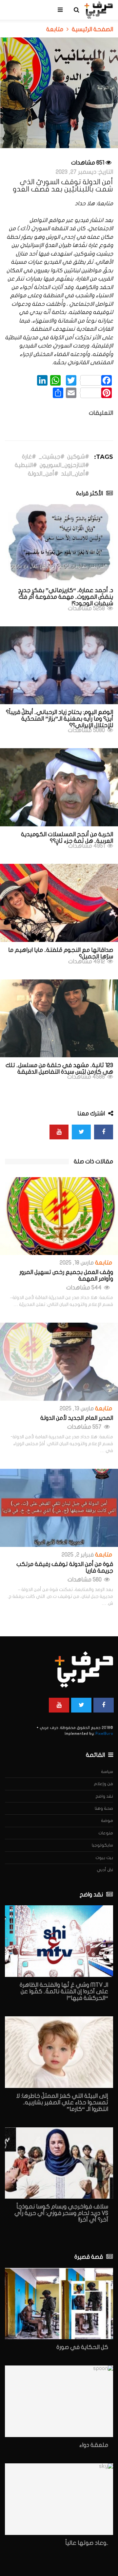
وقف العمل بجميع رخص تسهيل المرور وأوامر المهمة (66, 1276)
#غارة (29, 457)
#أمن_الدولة (43, 474)
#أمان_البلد (75, 474)
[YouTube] (59, 1132)
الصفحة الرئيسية (92, 30)
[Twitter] (81, 1132)
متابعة (104, 1263)
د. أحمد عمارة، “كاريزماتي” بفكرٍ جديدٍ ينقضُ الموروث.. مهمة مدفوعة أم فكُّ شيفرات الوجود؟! (66, 597)
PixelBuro (104, 1734)
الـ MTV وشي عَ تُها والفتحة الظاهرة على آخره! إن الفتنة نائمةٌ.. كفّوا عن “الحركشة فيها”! (64, 1992)
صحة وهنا (104, 1808)
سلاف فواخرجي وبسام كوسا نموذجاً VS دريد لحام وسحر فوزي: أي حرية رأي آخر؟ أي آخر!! (61, 2213)
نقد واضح (104, 1796)
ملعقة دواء (94, 2445)
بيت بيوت (104, 1858)
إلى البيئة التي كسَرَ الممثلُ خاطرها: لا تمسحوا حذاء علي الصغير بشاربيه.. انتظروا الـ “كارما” (62, 2103)
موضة (107, 1821)
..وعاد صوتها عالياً (87, 2543)
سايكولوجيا (102, 1845)
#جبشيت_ (52, 457)
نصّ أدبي (105, 1870)
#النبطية (26, 465)
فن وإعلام (103, 1784)
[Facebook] (104, 1132)
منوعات (106, 1833)
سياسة (107, 1772)
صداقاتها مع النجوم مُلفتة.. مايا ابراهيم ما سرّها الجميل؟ (61, 953)
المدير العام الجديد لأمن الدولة (77, 1418)
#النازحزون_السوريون (64, 465)
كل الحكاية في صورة (82, 2347)
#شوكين (78, 457)
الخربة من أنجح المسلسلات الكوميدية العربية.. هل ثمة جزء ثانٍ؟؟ (67, 838)
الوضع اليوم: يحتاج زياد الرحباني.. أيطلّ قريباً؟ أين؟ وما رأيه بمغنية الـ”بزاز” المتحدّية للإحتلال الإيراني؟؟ (59, 719)
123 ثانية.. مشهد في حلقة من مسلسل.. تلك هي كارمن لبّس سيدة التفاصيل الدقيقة (59, 1069)
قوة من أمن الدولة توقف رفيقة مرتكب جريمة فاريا (65, 1568)
